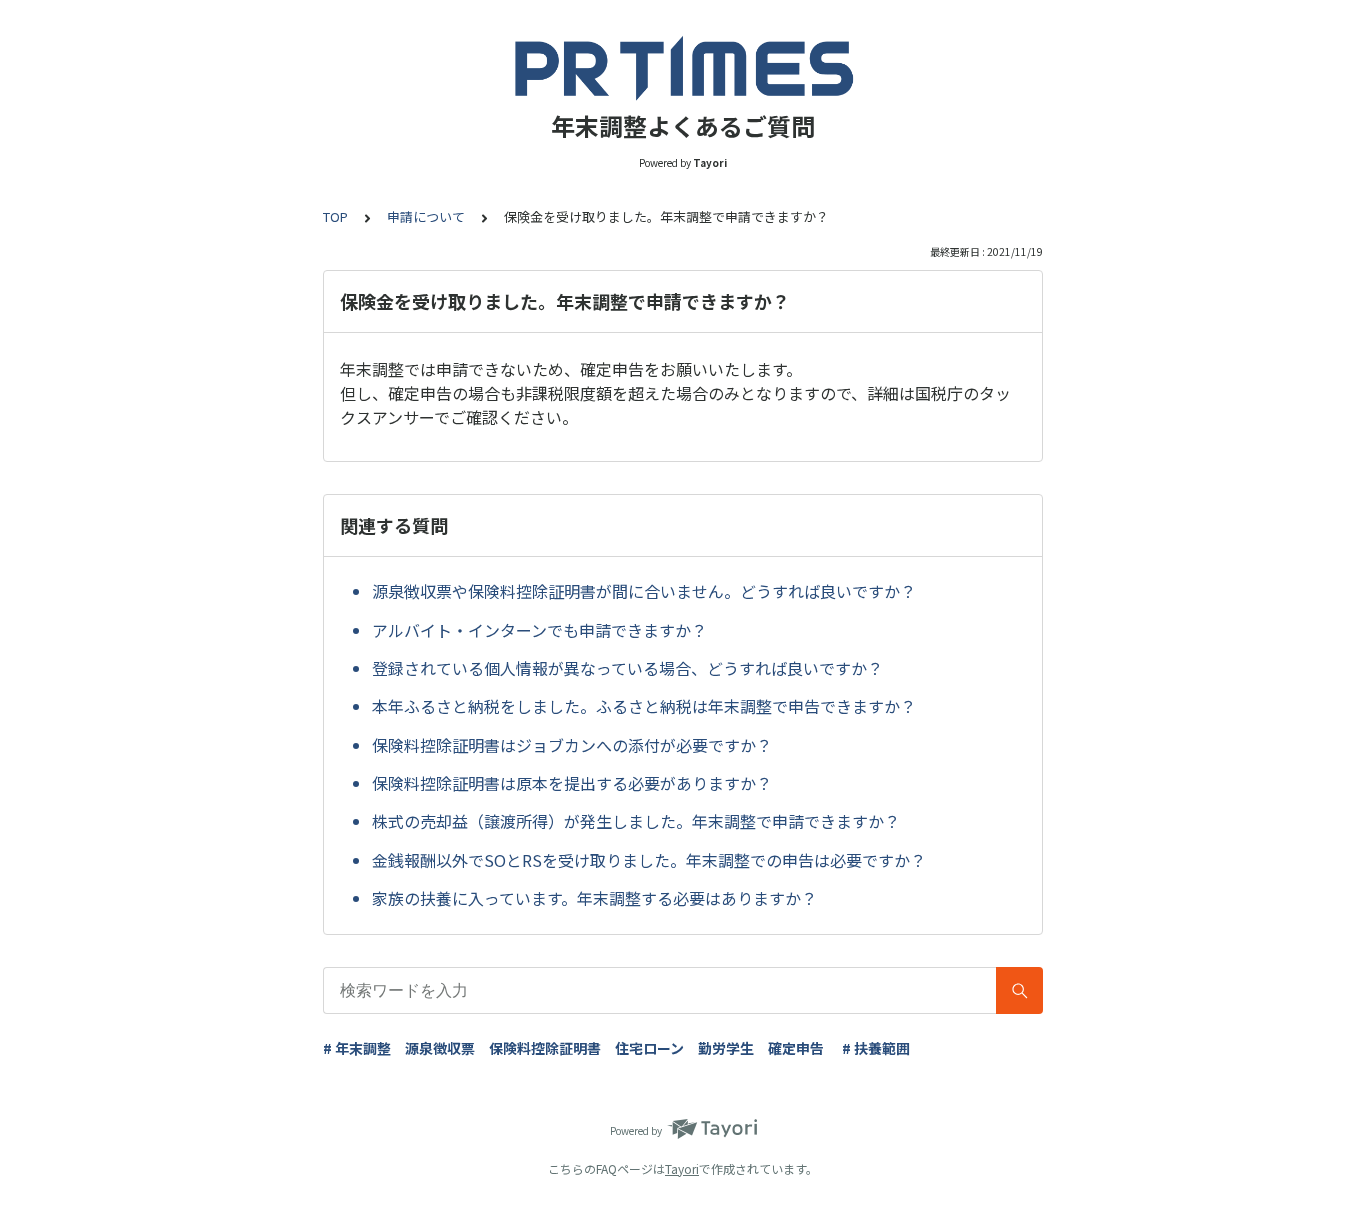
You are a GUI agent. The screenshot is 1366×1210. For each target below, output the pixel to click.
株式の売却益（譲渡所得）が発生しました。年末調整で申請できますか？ (636, 821)
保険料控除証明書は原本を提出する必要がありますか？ (572, 783)
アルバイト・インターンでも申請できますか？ (539, 630)
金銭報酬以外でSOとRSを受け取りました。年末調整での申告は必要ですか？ (649, 860)
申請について (426, 216)
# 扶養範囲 (876, 1048)
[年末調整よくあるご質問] (683, 68)
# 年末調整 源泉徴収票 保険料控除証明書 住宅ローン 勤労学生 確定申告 (573, 1048)
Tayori (682, 1168)
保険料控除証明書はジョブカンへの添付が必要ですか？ (572, 745)
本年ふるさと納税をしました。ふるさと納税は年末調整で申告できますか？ (644, 706)
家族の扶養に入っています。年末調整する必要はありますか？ (594, 898)
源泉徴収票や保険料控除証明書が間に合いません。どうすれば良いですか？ (644, 591)
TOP (335, 216)
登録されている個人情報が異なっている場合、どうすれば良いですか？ (627, 668)
